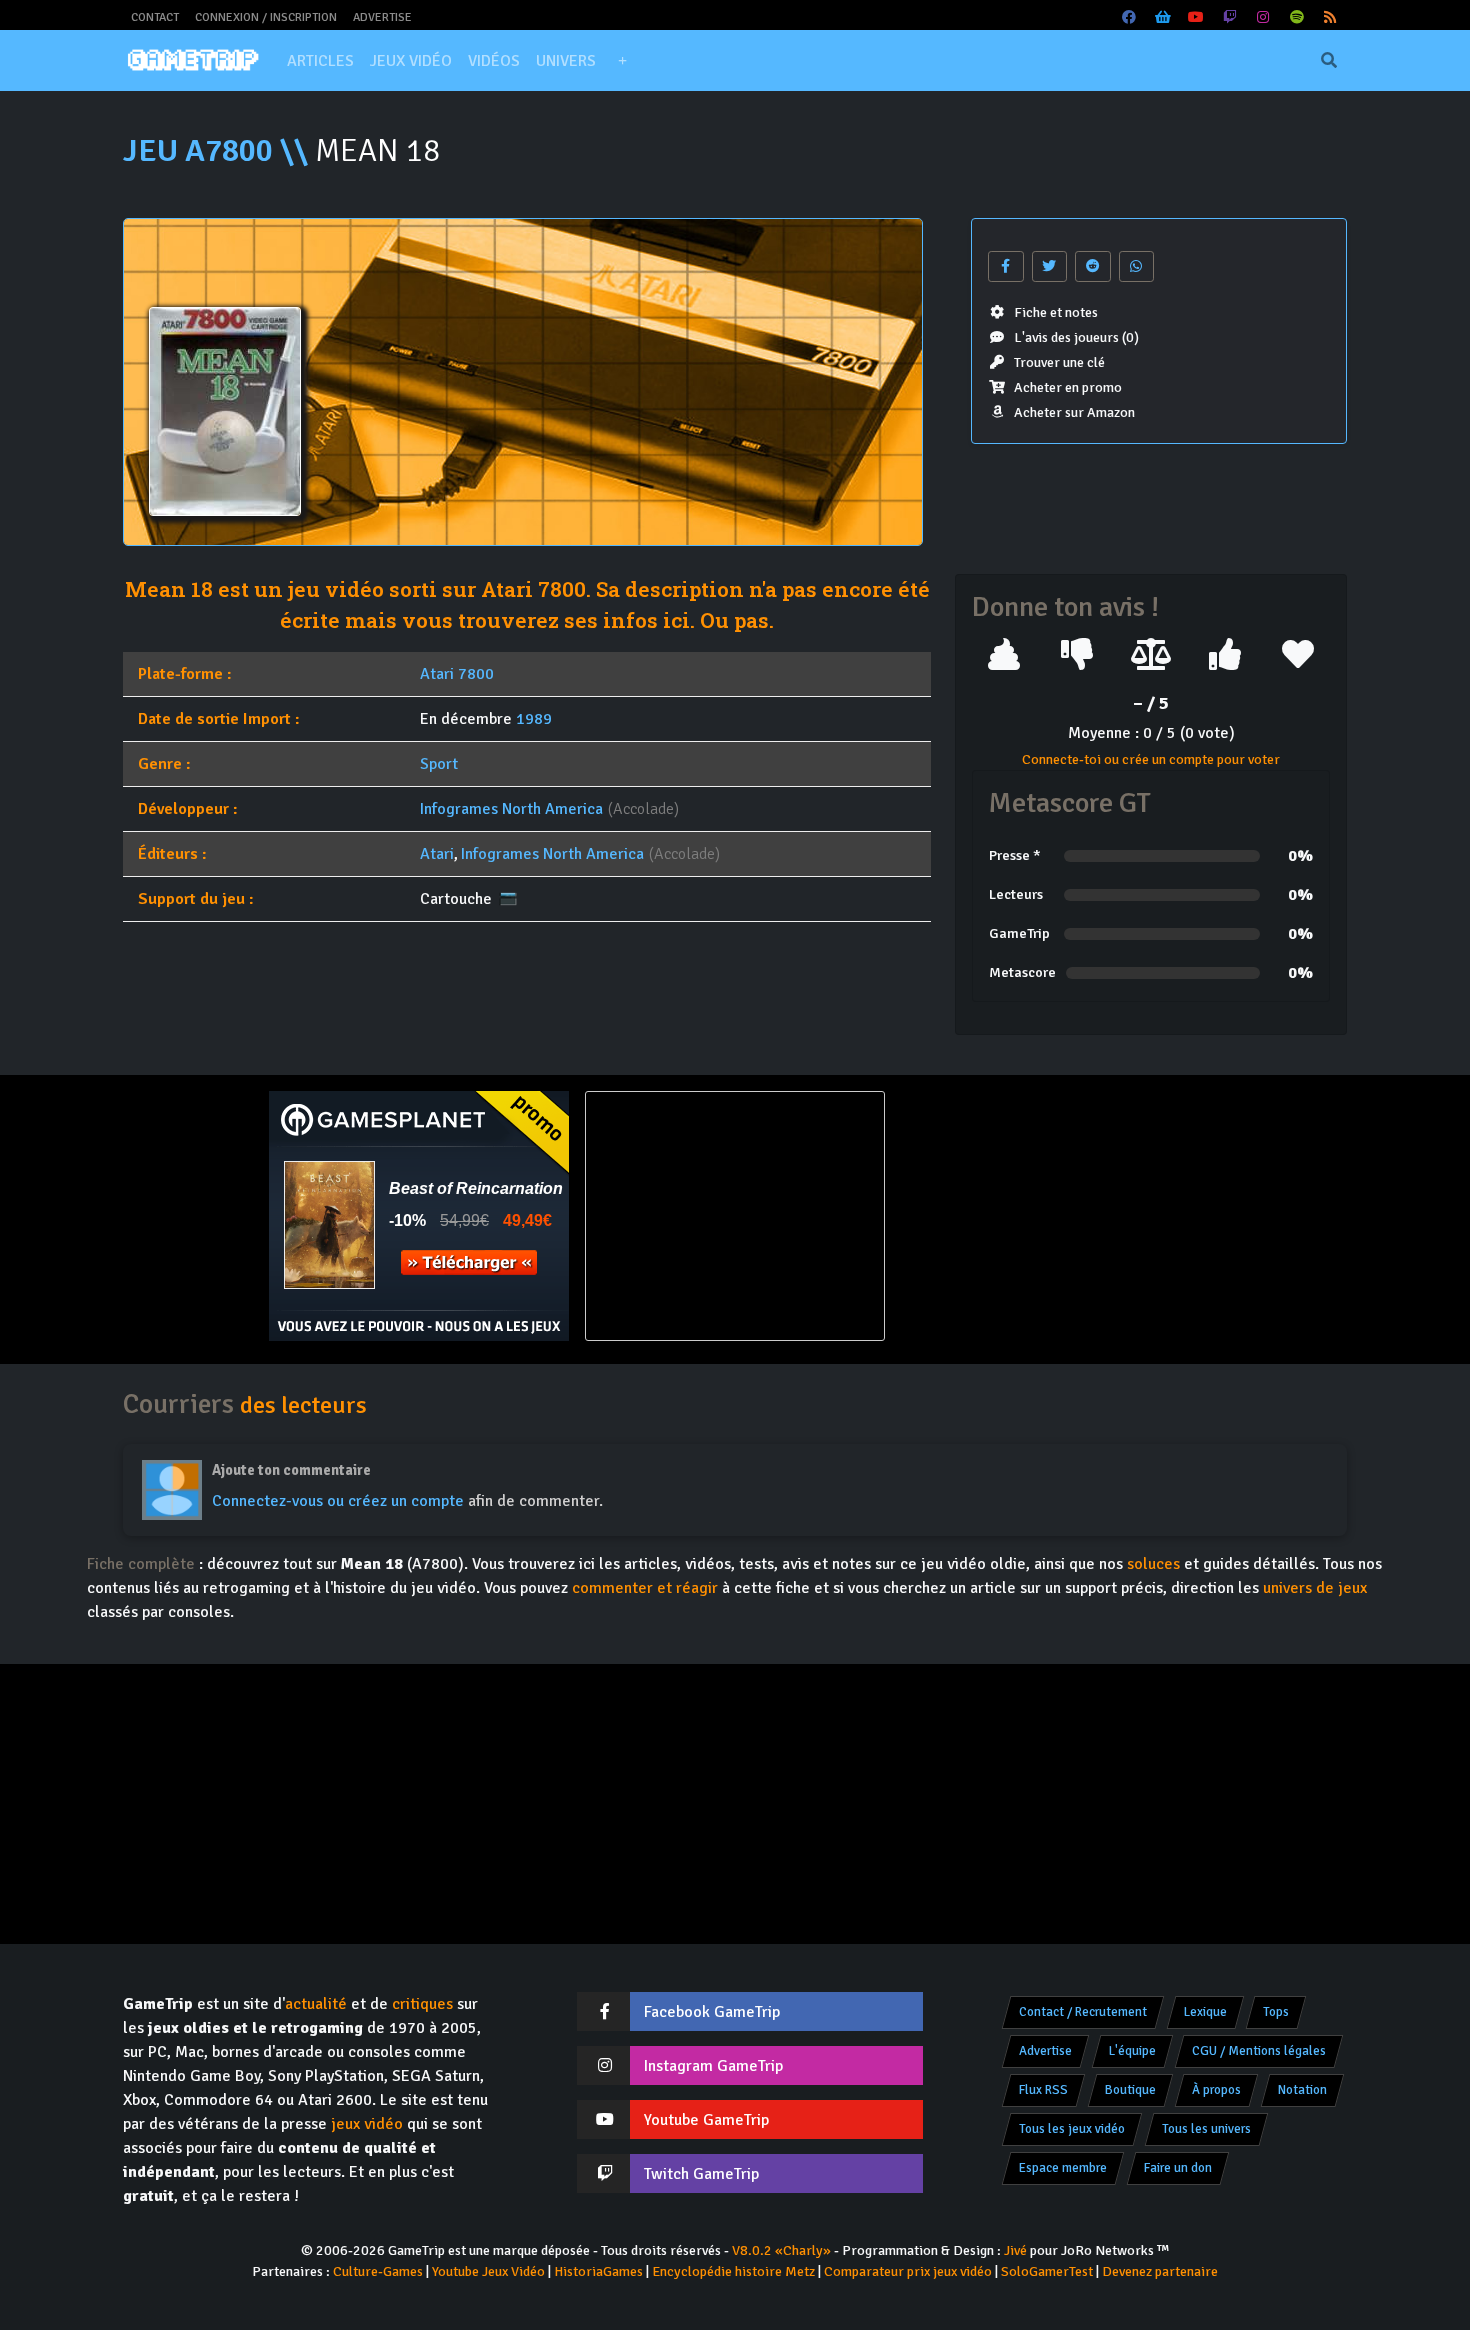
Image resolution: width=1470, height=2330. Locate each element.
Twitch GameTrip (701, 2174)
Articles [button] (320, 61)
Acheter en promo (1068, 387)
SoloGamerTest (1047, 2271)
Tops (1276, 2012)
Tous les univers (1206, 2129)
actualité (316, 2004)
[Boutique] (1163, 17)
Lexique (1205, 2012)
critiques (422, 2004)
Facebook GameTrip (712, 2012)
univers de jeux (1315, 1588)
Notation (1302, 2090)
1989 (534, 719)
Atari (437, 854)
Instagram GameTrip (713, 2066)
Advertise (382, 17)
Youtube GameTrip (706, 2120)
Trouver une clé (1059, 362)
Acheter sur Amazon (1074, 412)
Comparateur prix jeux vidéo (908, 2271)
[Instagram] (1264, 17)
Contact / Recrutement (1083, 2012)
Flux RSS (1043, 2090)
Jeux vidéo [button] (411, 61)
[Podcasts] (1297, 17)
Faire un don (1178, 2168)
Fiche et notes (1056, 312)
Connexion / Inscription (266, 17)
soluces (1153, 1564)
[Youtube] (1197, 17)
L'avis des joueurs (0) (1076, 337)
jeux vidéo (367, 2124)
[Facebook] (1130, 17)
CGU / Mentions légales (1259, 2051)
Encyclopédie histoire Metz (733, 2271)
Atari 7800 (457, 674)
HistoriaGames (598, 2271)
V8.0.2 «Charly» (781, 2250)
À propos (1216, 2090)
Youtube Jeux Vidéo (488, 2271)
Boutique (1130, 2090)
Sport (439, 764)
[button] (622, 61)
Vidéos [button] (494, 61)
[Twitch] (1230, 17)
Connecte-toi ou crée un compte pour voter (1151, 759)
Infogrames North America (511, 809)
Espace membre (1063, 2168)
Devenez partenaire (1160, 2271)
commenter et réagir (645, 1588)
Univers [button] (566, 61)
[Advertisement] (1051, 1216)
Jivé (1015, 2250)
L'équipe (1132, 2051)
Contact (155, 17)
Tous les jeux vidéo (1072, 2129)
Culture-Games (378, 2271)
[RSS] (1331, 17)
